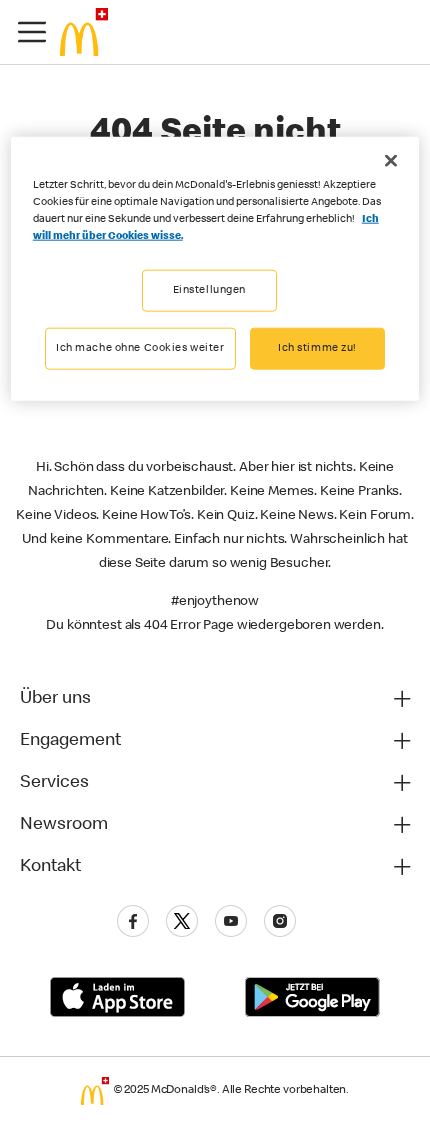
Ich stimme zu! (317, 348)
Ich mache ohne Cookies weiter (140, 348)
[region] (215, 269)
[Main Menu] (32, 32)
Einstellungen (209, 290)
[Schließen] (391, 161)
